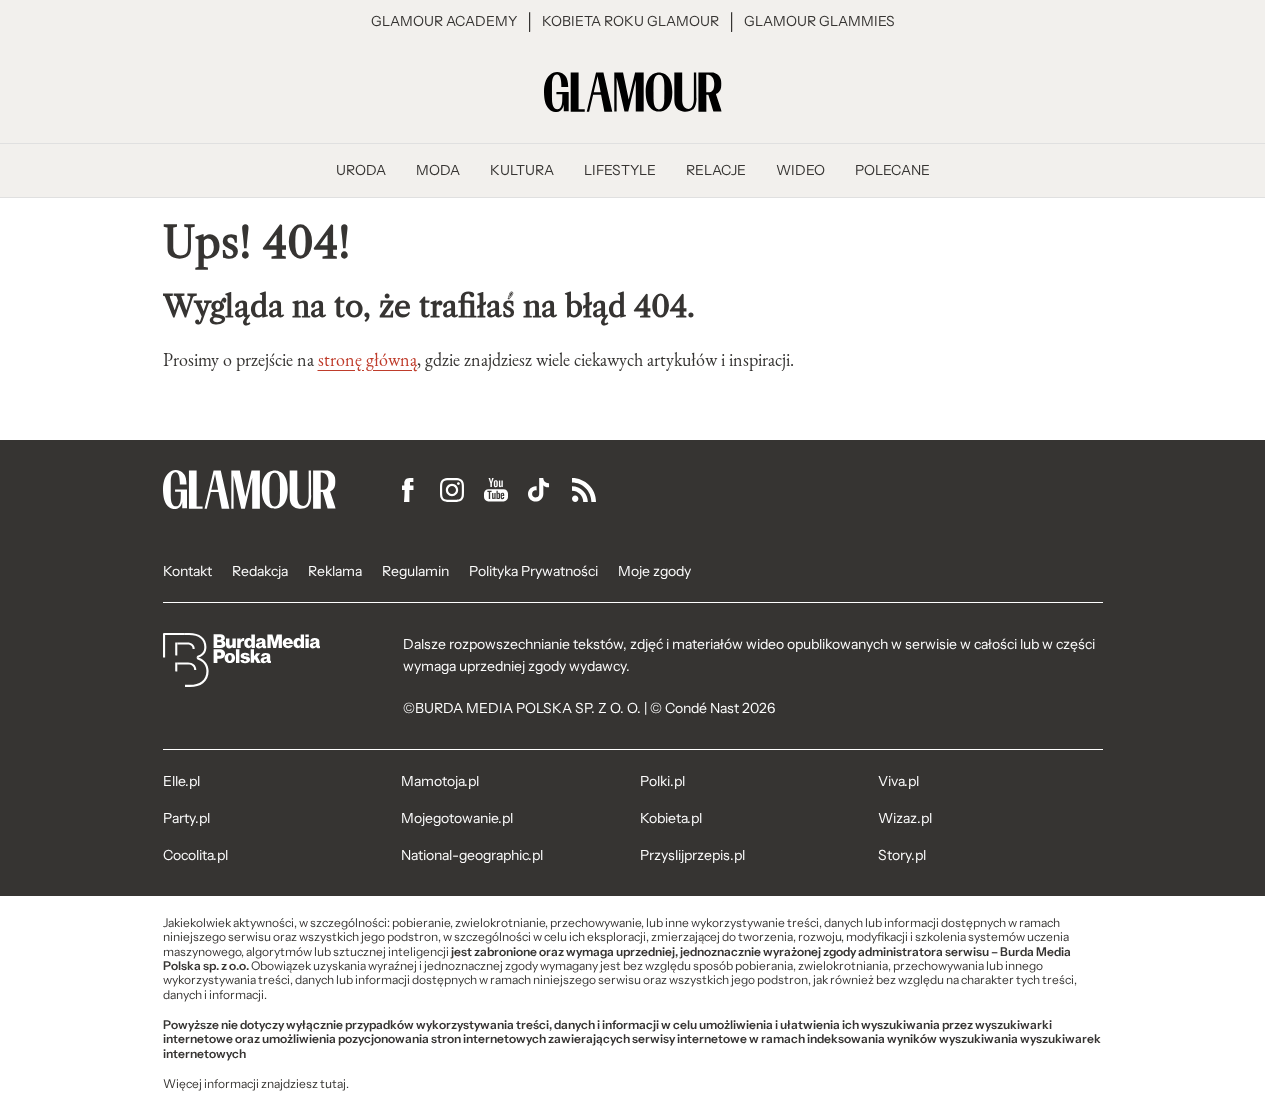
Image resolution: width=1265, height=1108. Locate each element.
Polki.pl (662, 781)
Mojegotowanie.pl (457, 818)
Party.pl (186, 818)
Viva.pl (898, 781)
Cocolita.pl (195, 855)
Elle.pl (181, 781)
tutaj (333, 1084)
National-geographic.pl (472, 855)
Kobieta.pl (671, 818)
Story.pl (902, 855)
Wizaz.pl (905, 818)
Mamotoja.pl (440, 781)
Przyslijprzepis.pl (692, 855)
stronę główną (367, 360)
